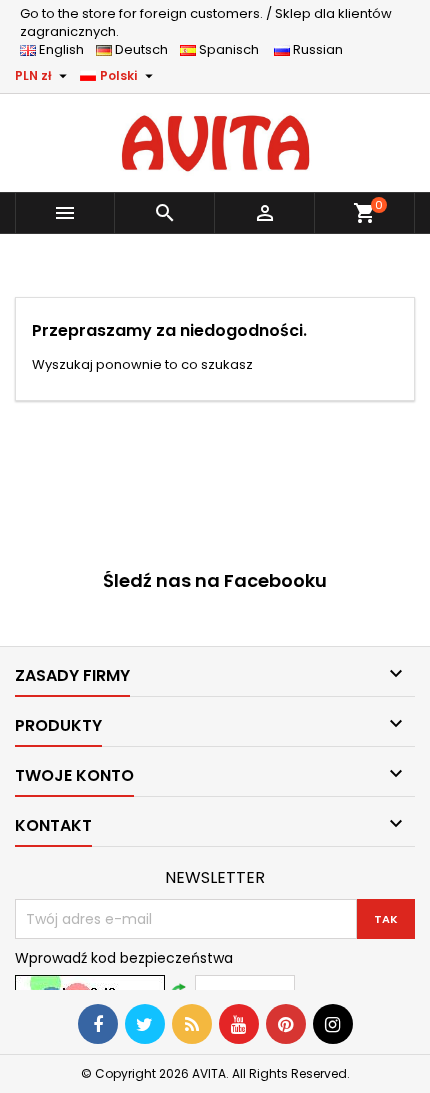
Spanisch (233, 49)
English (66, 49)
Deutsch (144, 49)
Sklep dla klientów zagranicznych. (206, 22)
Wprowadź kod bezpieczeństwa (124, 958)
